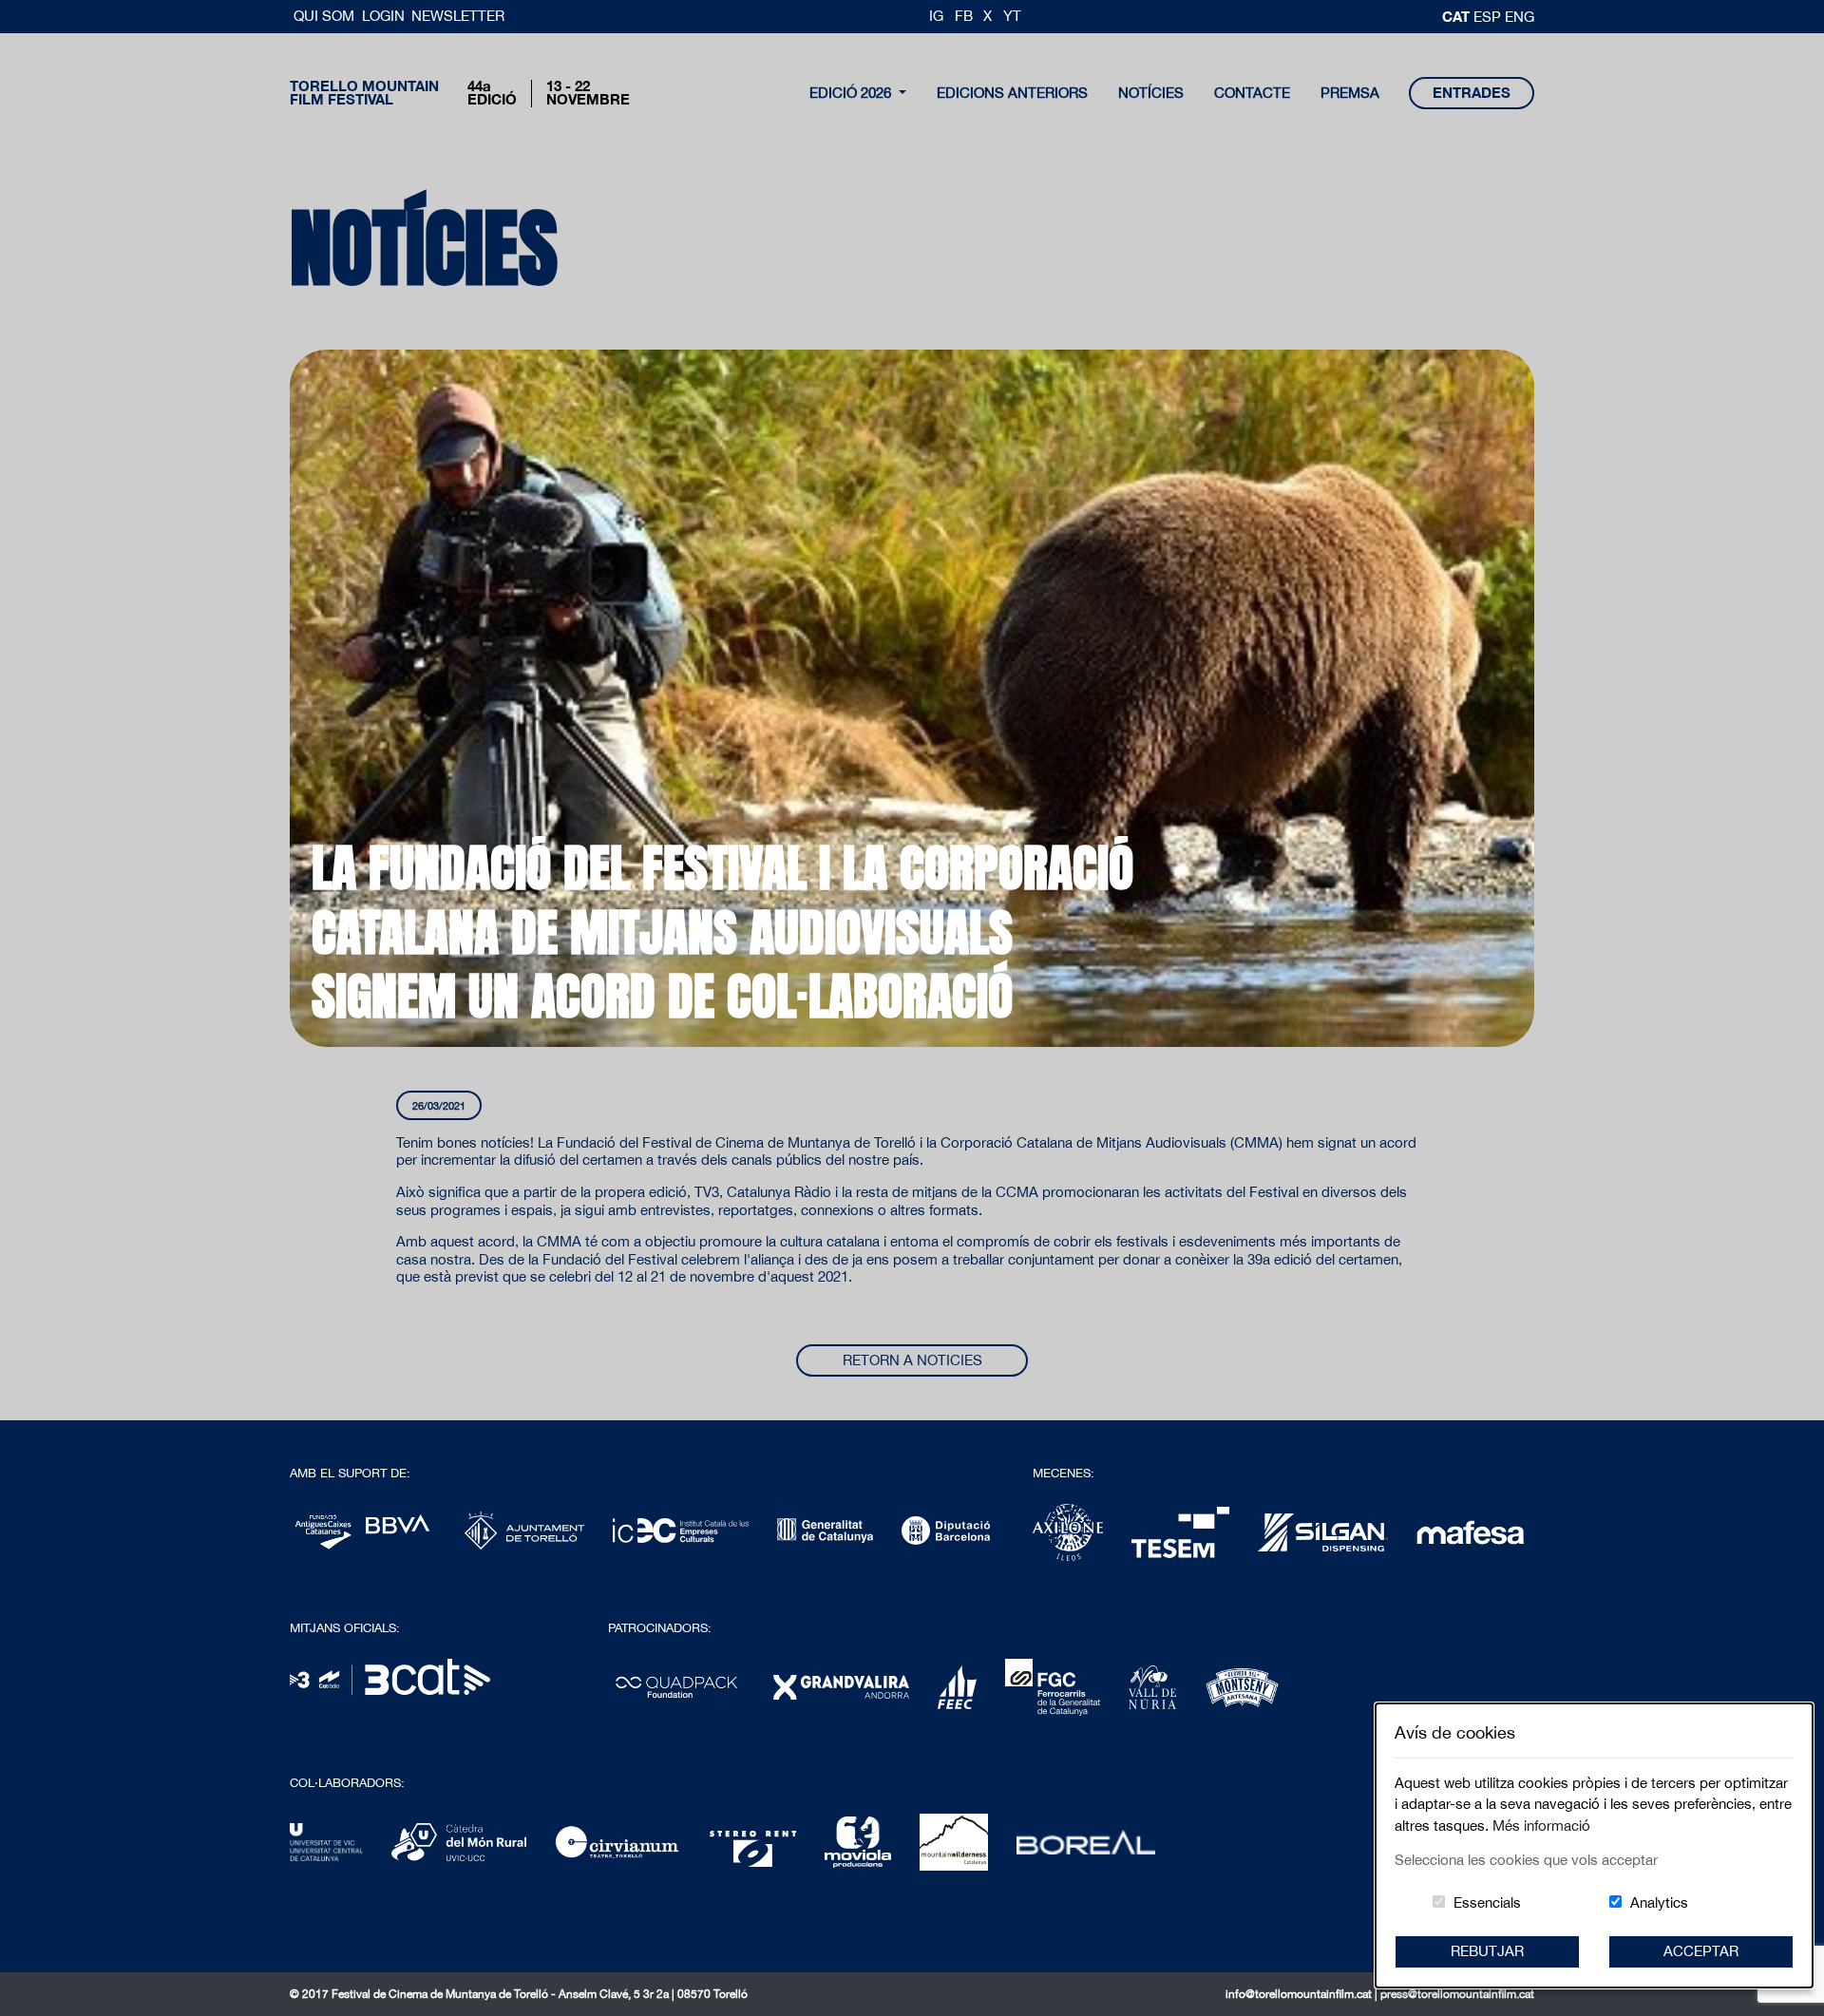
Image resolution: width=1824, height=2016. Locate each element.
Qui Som (326, 16)
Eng (1520, 17)
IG (936, 16)
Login (383, 16)
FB (964, 16)
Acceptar (1701, 1951)
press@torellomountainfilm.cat (1457, 1994)
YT (1012, 16)
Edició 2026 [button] (852, 93)
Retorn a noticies (912, 1360)
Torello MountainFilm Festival (364, 93)
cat (1458, 16)
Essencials (1487, 1902)
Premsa (1350, 93)
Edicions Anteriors (1012, 93)
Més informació (1541, 1826)
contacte (1252, 93)
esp (1489, 17)
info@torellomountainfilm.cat (1300, 1994)
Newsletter (458, 16)
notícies (1151, 93)
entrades (1472, 93)
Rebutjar (1487, 1951)
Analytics (1659, 1902)
